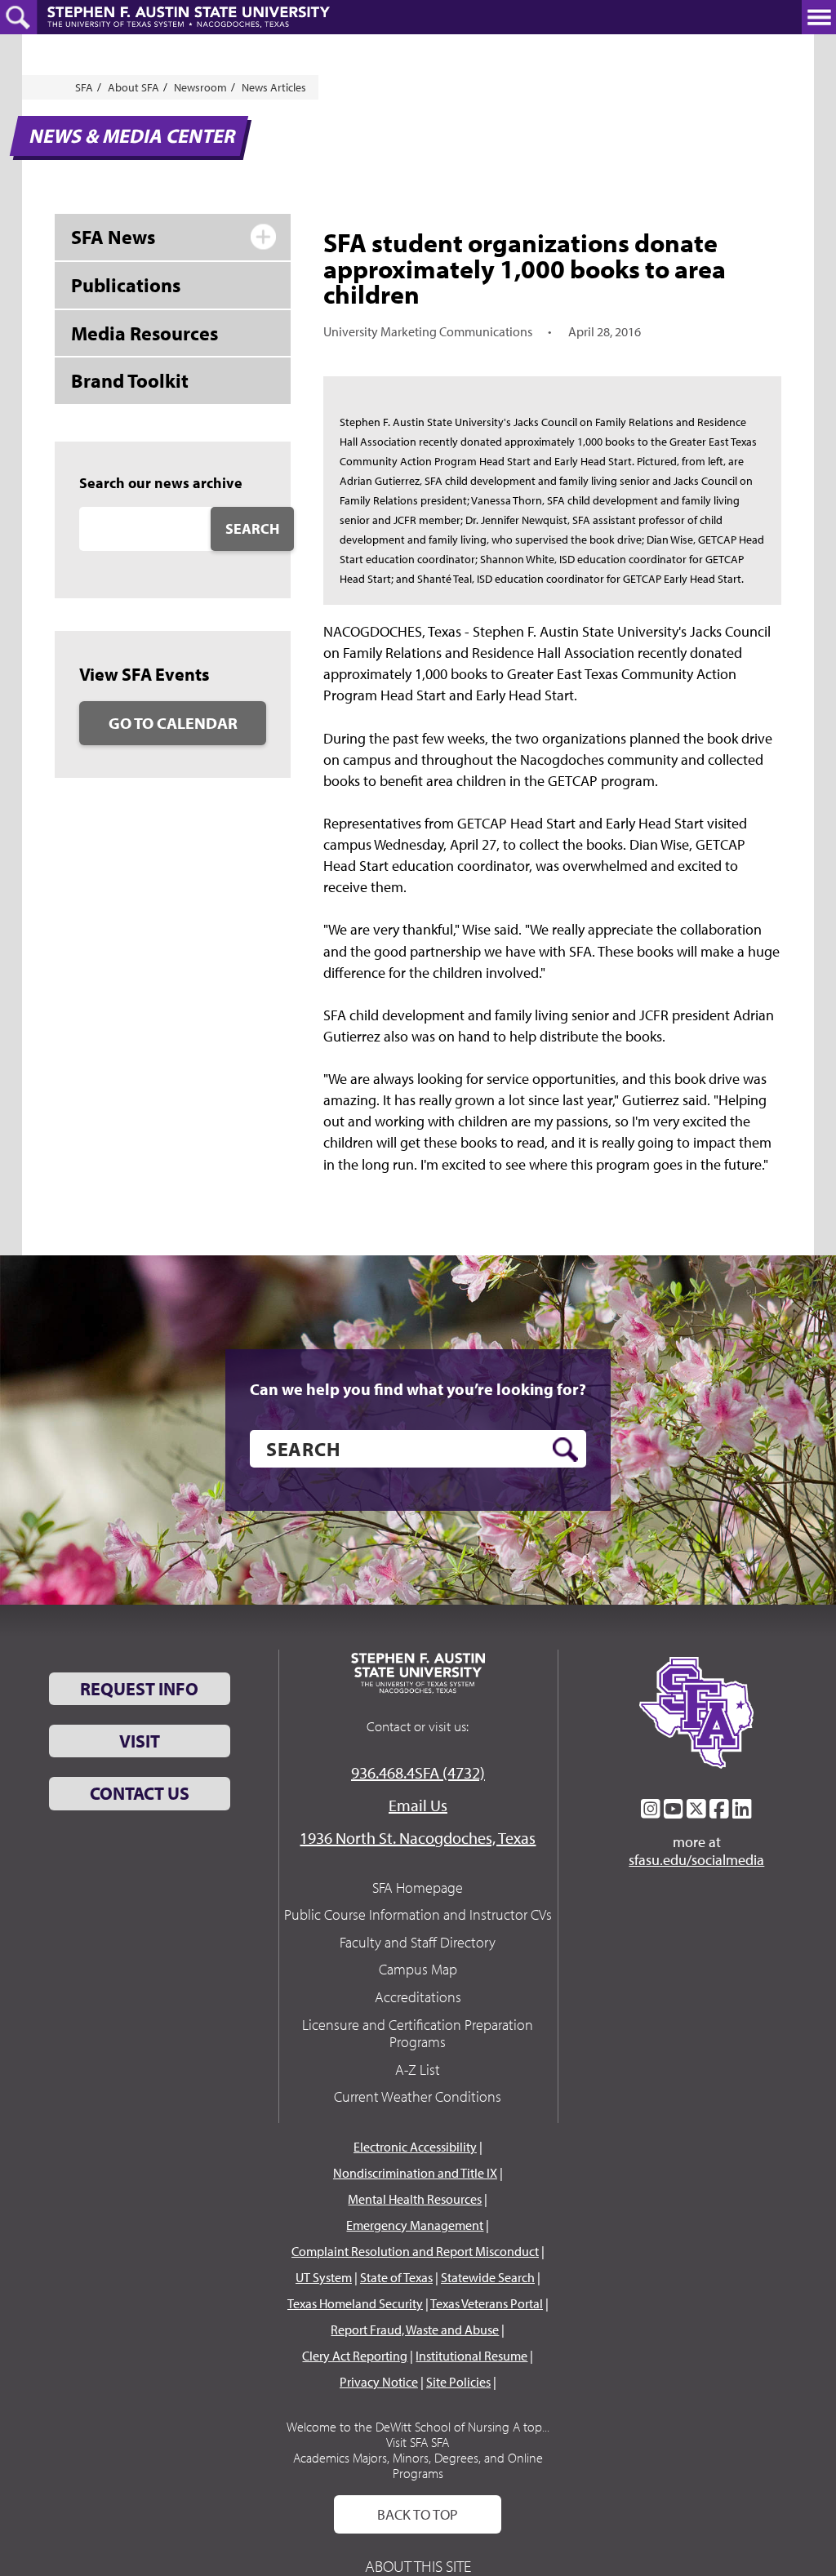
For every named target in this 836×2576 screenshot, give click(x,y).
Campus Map (418, 1969)
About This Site (418, 2566)
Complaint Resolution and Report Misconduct (415, 2251)
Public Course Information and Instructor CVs (418, 1914)
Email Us (418, 1805)
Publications (126, 285)
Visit (140, 1741)
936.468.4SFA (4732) (418, 1772)
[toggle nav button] (819, 17)
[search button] (565, 1450)
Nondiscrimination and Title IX (415, 2173)
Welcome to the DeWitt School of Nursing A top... (418, 2427)
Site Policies (458, 2382)
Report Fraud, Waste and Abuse (415, 2330)
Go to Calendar (173, 723)
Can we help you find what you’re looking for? (418, 1389)
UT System (324, 2277)
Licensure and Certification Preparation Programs (418, 2034)
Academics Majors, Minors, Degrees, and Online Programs (418, 2465)
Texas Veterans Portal (487, 2303)
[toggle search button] (18, 17)
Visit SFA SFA (418, 2442)
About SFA (133, 87)
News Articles (274, 87)
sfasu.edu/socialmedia (696, 1860)
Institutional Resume (471, 2356)
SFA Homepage (418, 1888)
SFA (84, 87)
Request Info (139, 1689)
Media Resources (145, 333)
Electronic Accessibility (415, 2147)
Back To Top (418, 2514)
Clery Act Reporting (355, 2356)
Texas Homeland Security (355, 2303)
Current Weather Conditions (418, 2096)
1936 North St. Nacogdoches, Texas (418, 1838)
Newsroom (200, 87)
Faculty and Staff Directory (418, 1942)
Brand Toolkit (130, 380)
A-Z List (418, 2070)
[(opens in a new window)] (651, 1809)
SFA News (113, 237)
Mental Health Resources (415, 2199)
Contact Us (140, 1793)
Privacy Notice (379, 2382)
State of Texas (396, 2277)
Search (252, 529)
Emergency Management (415, 2225)
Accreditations (418, 1997)
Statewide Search (488, 2277)
